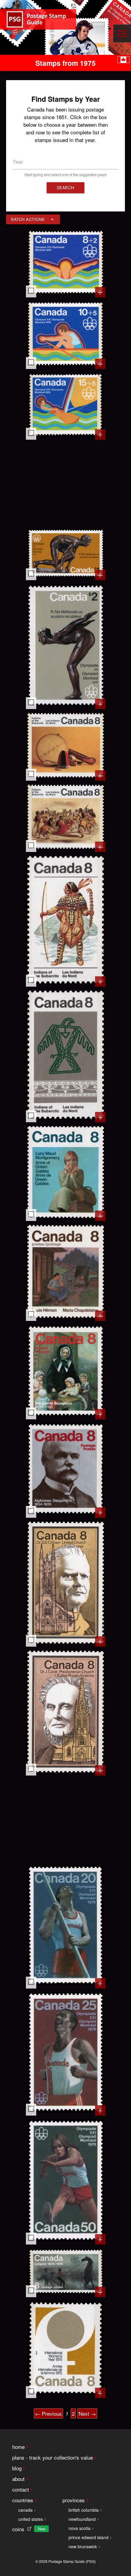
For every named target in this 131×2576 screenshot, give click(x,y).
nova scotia (80, 2528)
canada (25, 2510)
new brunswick (83, 2546)
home (18, 2447)
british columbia (84, 2510)
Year (18, 162)
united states (31, 2519)
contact (21, 2489)
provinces (74, 2500)
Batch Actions (28, 219)
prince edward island (89, 2537)
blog (17, 2468)
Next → (87, 2413)
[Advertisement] (66, 484)
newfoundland (82, 2519)
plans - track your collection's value (53, 2457)
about (18, 2479)
